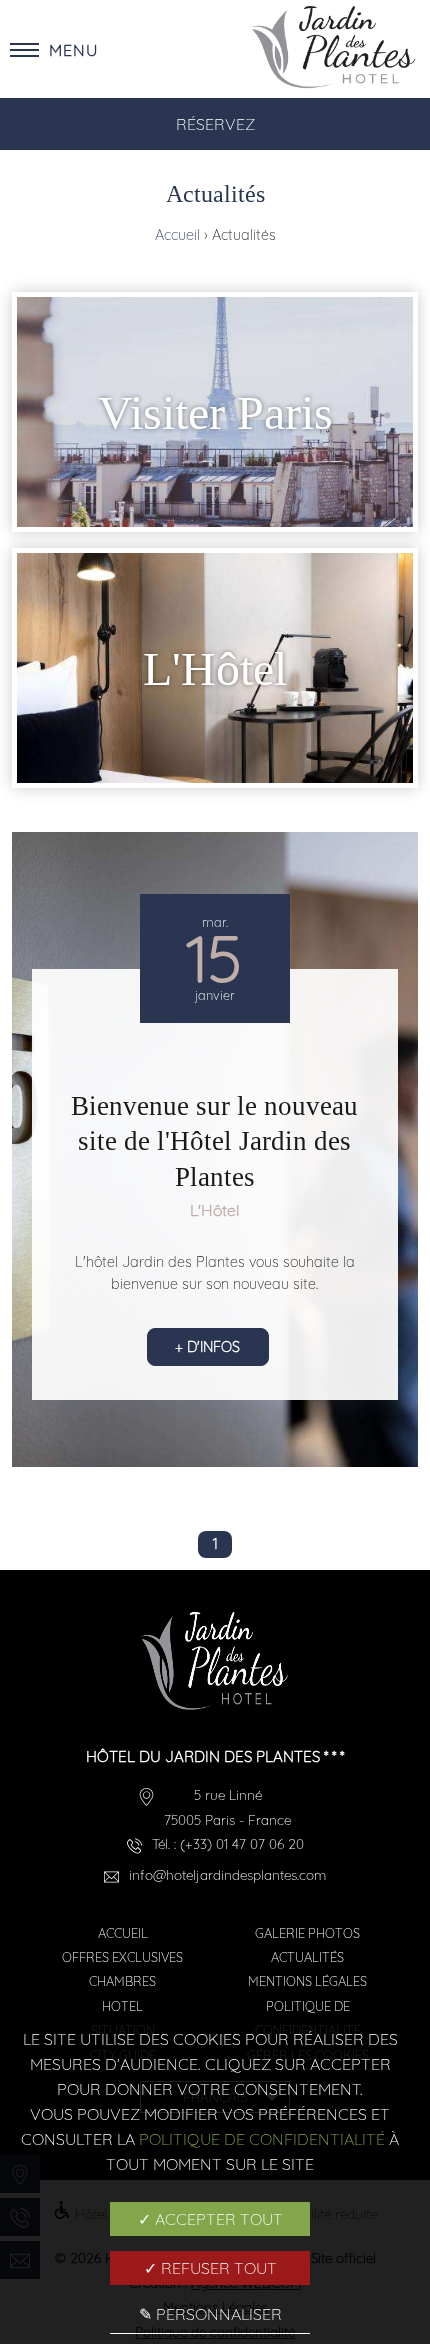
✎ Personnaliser (210, 2314)
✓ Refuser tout (210, 2268)
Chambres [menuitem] (122, 1981)
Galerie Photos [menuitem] (307, 1933)
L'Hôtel (214, 1210)
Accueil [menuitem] (123, 1933)
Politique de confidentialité (262, 2139)
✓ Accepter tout (210, 2219)
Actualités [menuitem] (307, 1957)
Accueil (179, 235)
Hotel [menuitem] (122, 2006)
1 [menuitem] (215, 1544)
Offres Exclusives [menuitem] (122, 1957)
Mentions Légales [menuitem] (307, 1981)
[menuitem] (215, 412)
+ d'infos (207, 1347)
